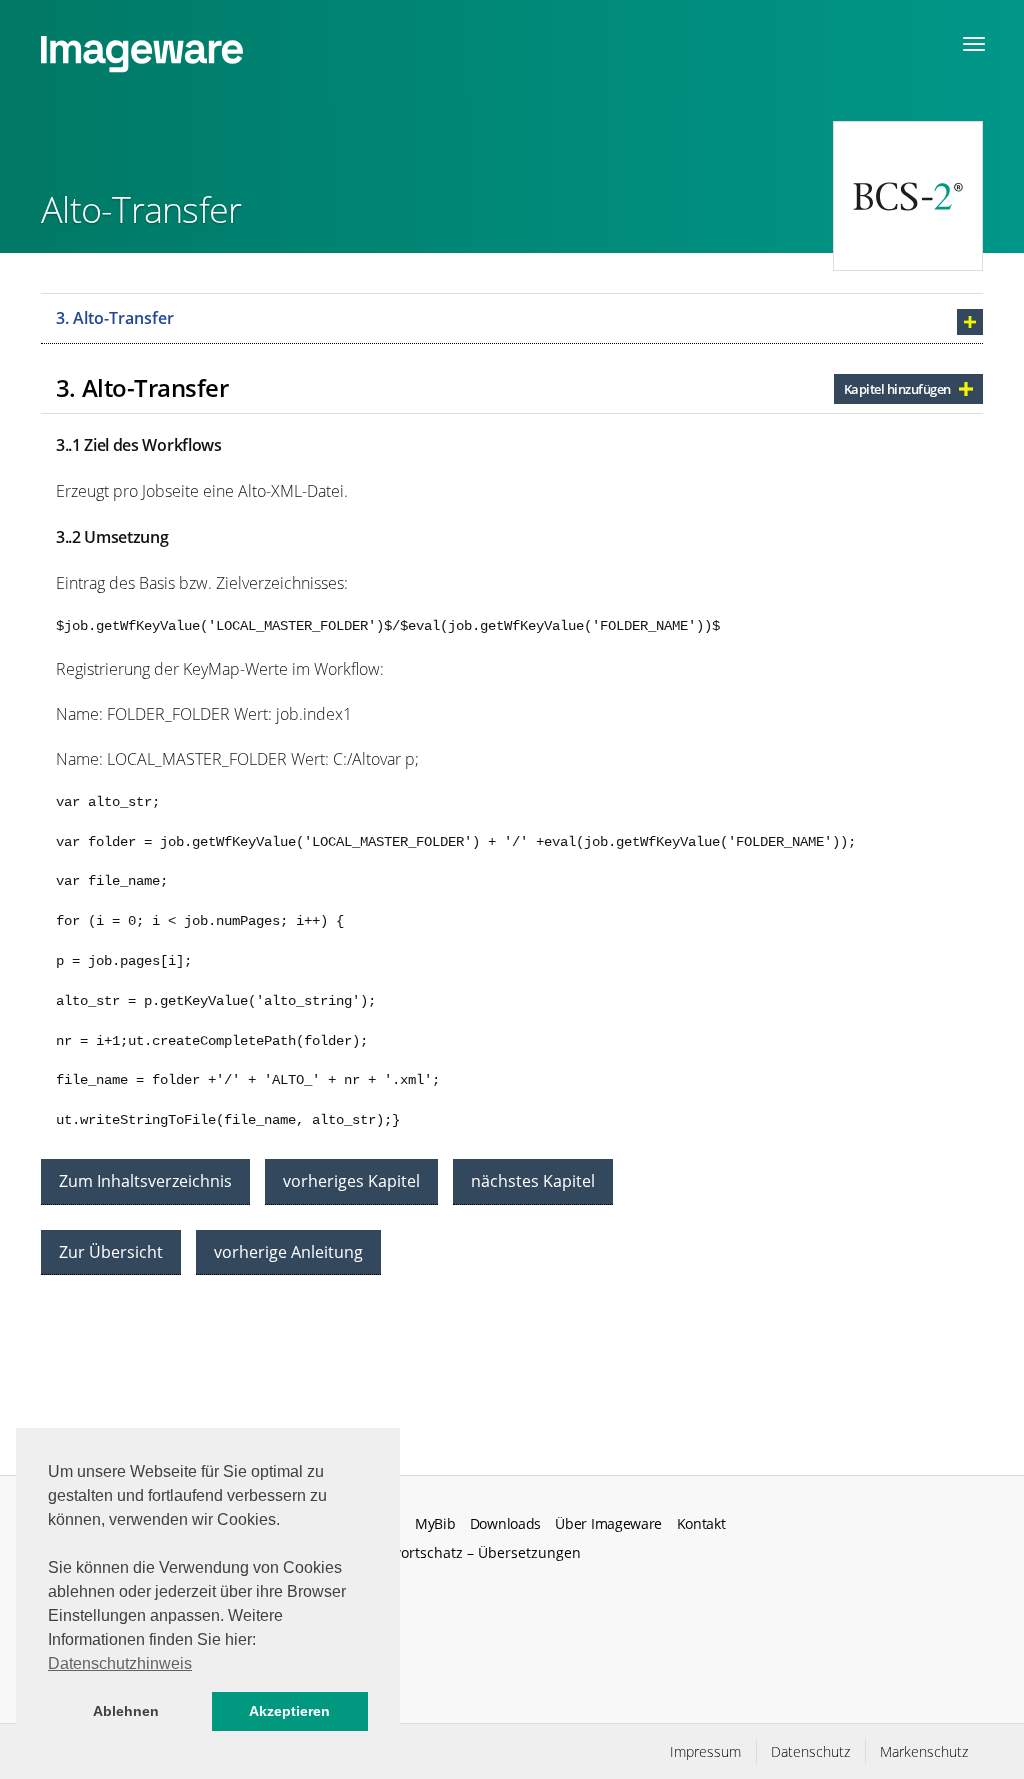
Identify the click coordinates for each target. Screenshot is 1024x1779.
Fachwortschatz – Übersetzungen (470, 1552)
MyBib (435, 1524)
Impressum (705, 1751)
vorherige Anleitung (288, 1252)
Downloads (505, 1524)
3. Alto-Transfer (115, 318)
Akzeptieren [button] (289, 1711)
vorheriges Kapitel (351, 1181)
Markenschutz (924, 1751)
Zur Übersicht (111, 1252)
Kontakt (701, 1524)
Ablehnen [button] (126, 1711)
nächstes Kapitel (533, 1181)
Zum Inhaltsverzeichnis (145, 1181)
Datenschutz (810, 1751)
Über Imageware (608, 1524)
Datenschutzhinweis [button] (120, 1663)
